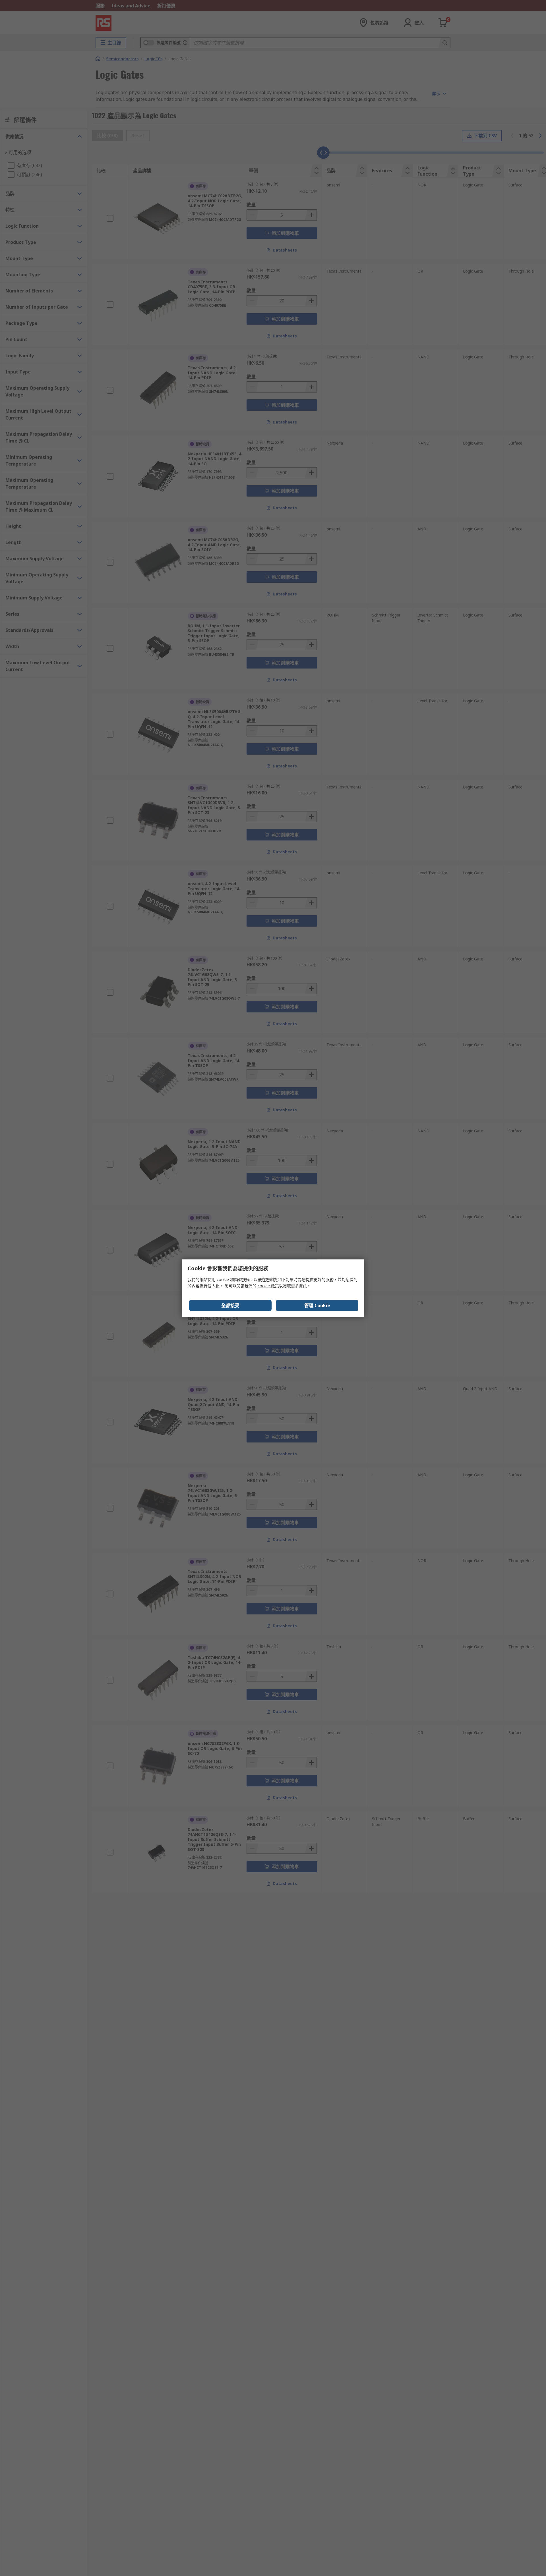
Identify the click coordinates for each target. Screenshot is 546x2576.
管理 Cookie (317, 1305)
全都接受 (230, 1305)
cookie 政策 (268, 1286)
